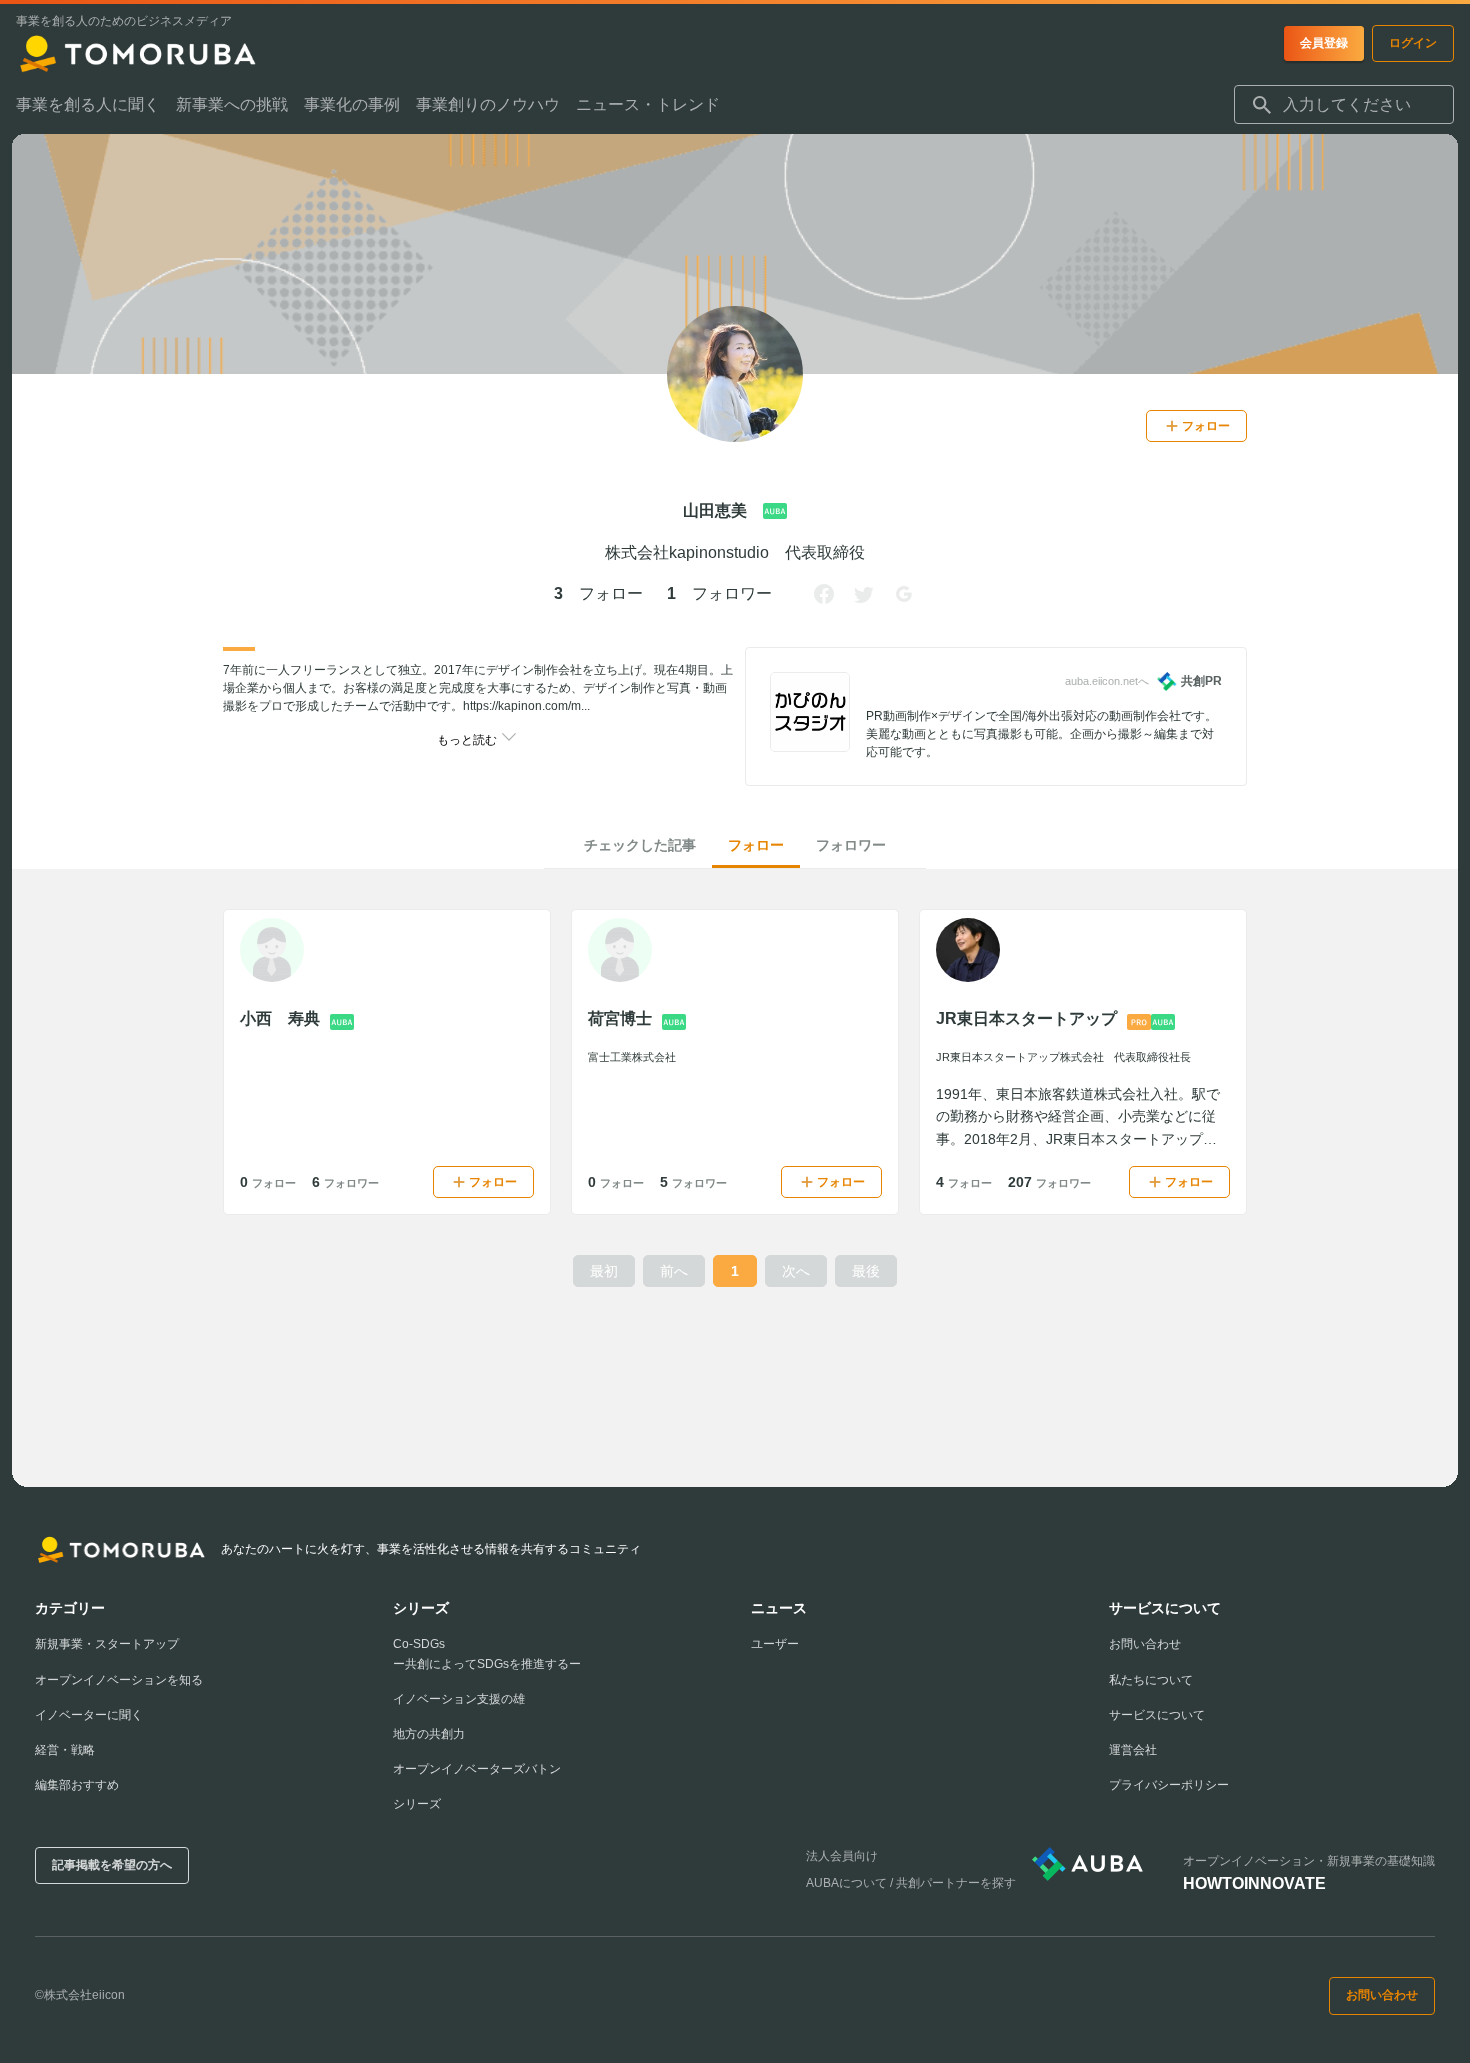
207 (1049, 1182)
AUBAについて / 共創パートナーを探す (911, 1883)
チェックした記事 (640, 845)
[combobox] (1344, 105)
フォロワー (851, 845)
